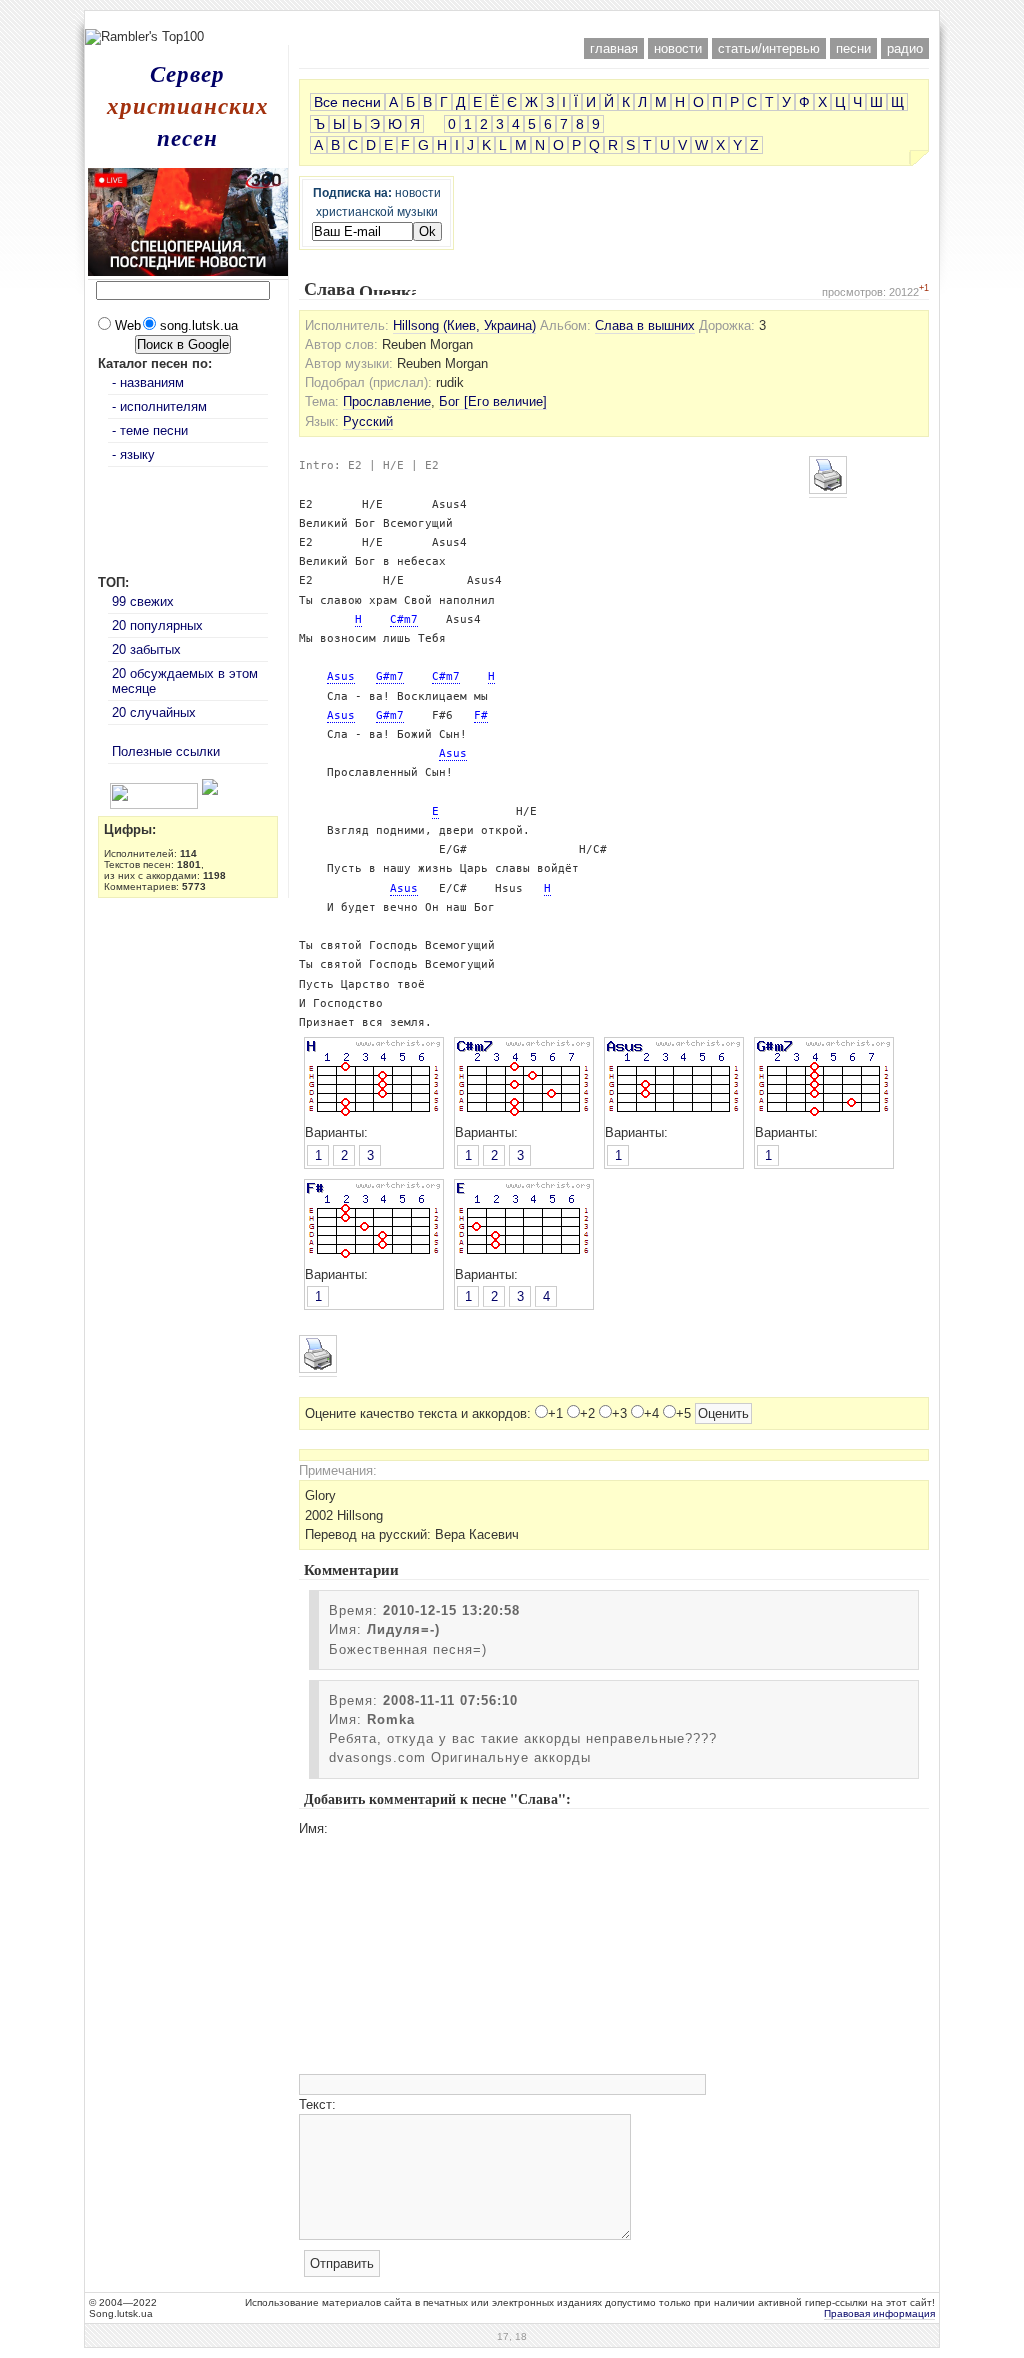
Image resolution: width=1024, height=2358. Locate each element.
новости (678, 48)
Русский (368, 421)
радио (905, 48)
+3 (619, 1413)
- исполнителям (159, 406)
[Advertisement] (512, 18)
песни (853, 48)
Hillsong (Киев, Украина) (464, 325)
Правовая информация (879, 2313)
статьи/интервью (769, 48)
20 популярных (157, 625)
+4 (651, 1413)
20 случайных (154, 712)
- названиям (148, 382)
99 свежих (143, 601)
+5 (683, 1413)
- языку (133, 454)
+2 (587, 1413)
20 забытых (146, 649)
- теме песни (150, 430)
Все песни (347, 102)
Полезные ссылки (166, 751)
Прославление (387, 401)
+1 (555, 1413)
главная (614, 48)
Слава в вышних (645, 325)
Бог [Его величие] (493, 401)
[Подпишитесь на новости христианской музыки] (102, 790)
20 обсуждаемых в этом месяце (185, 681)
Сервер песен (188, 105)
